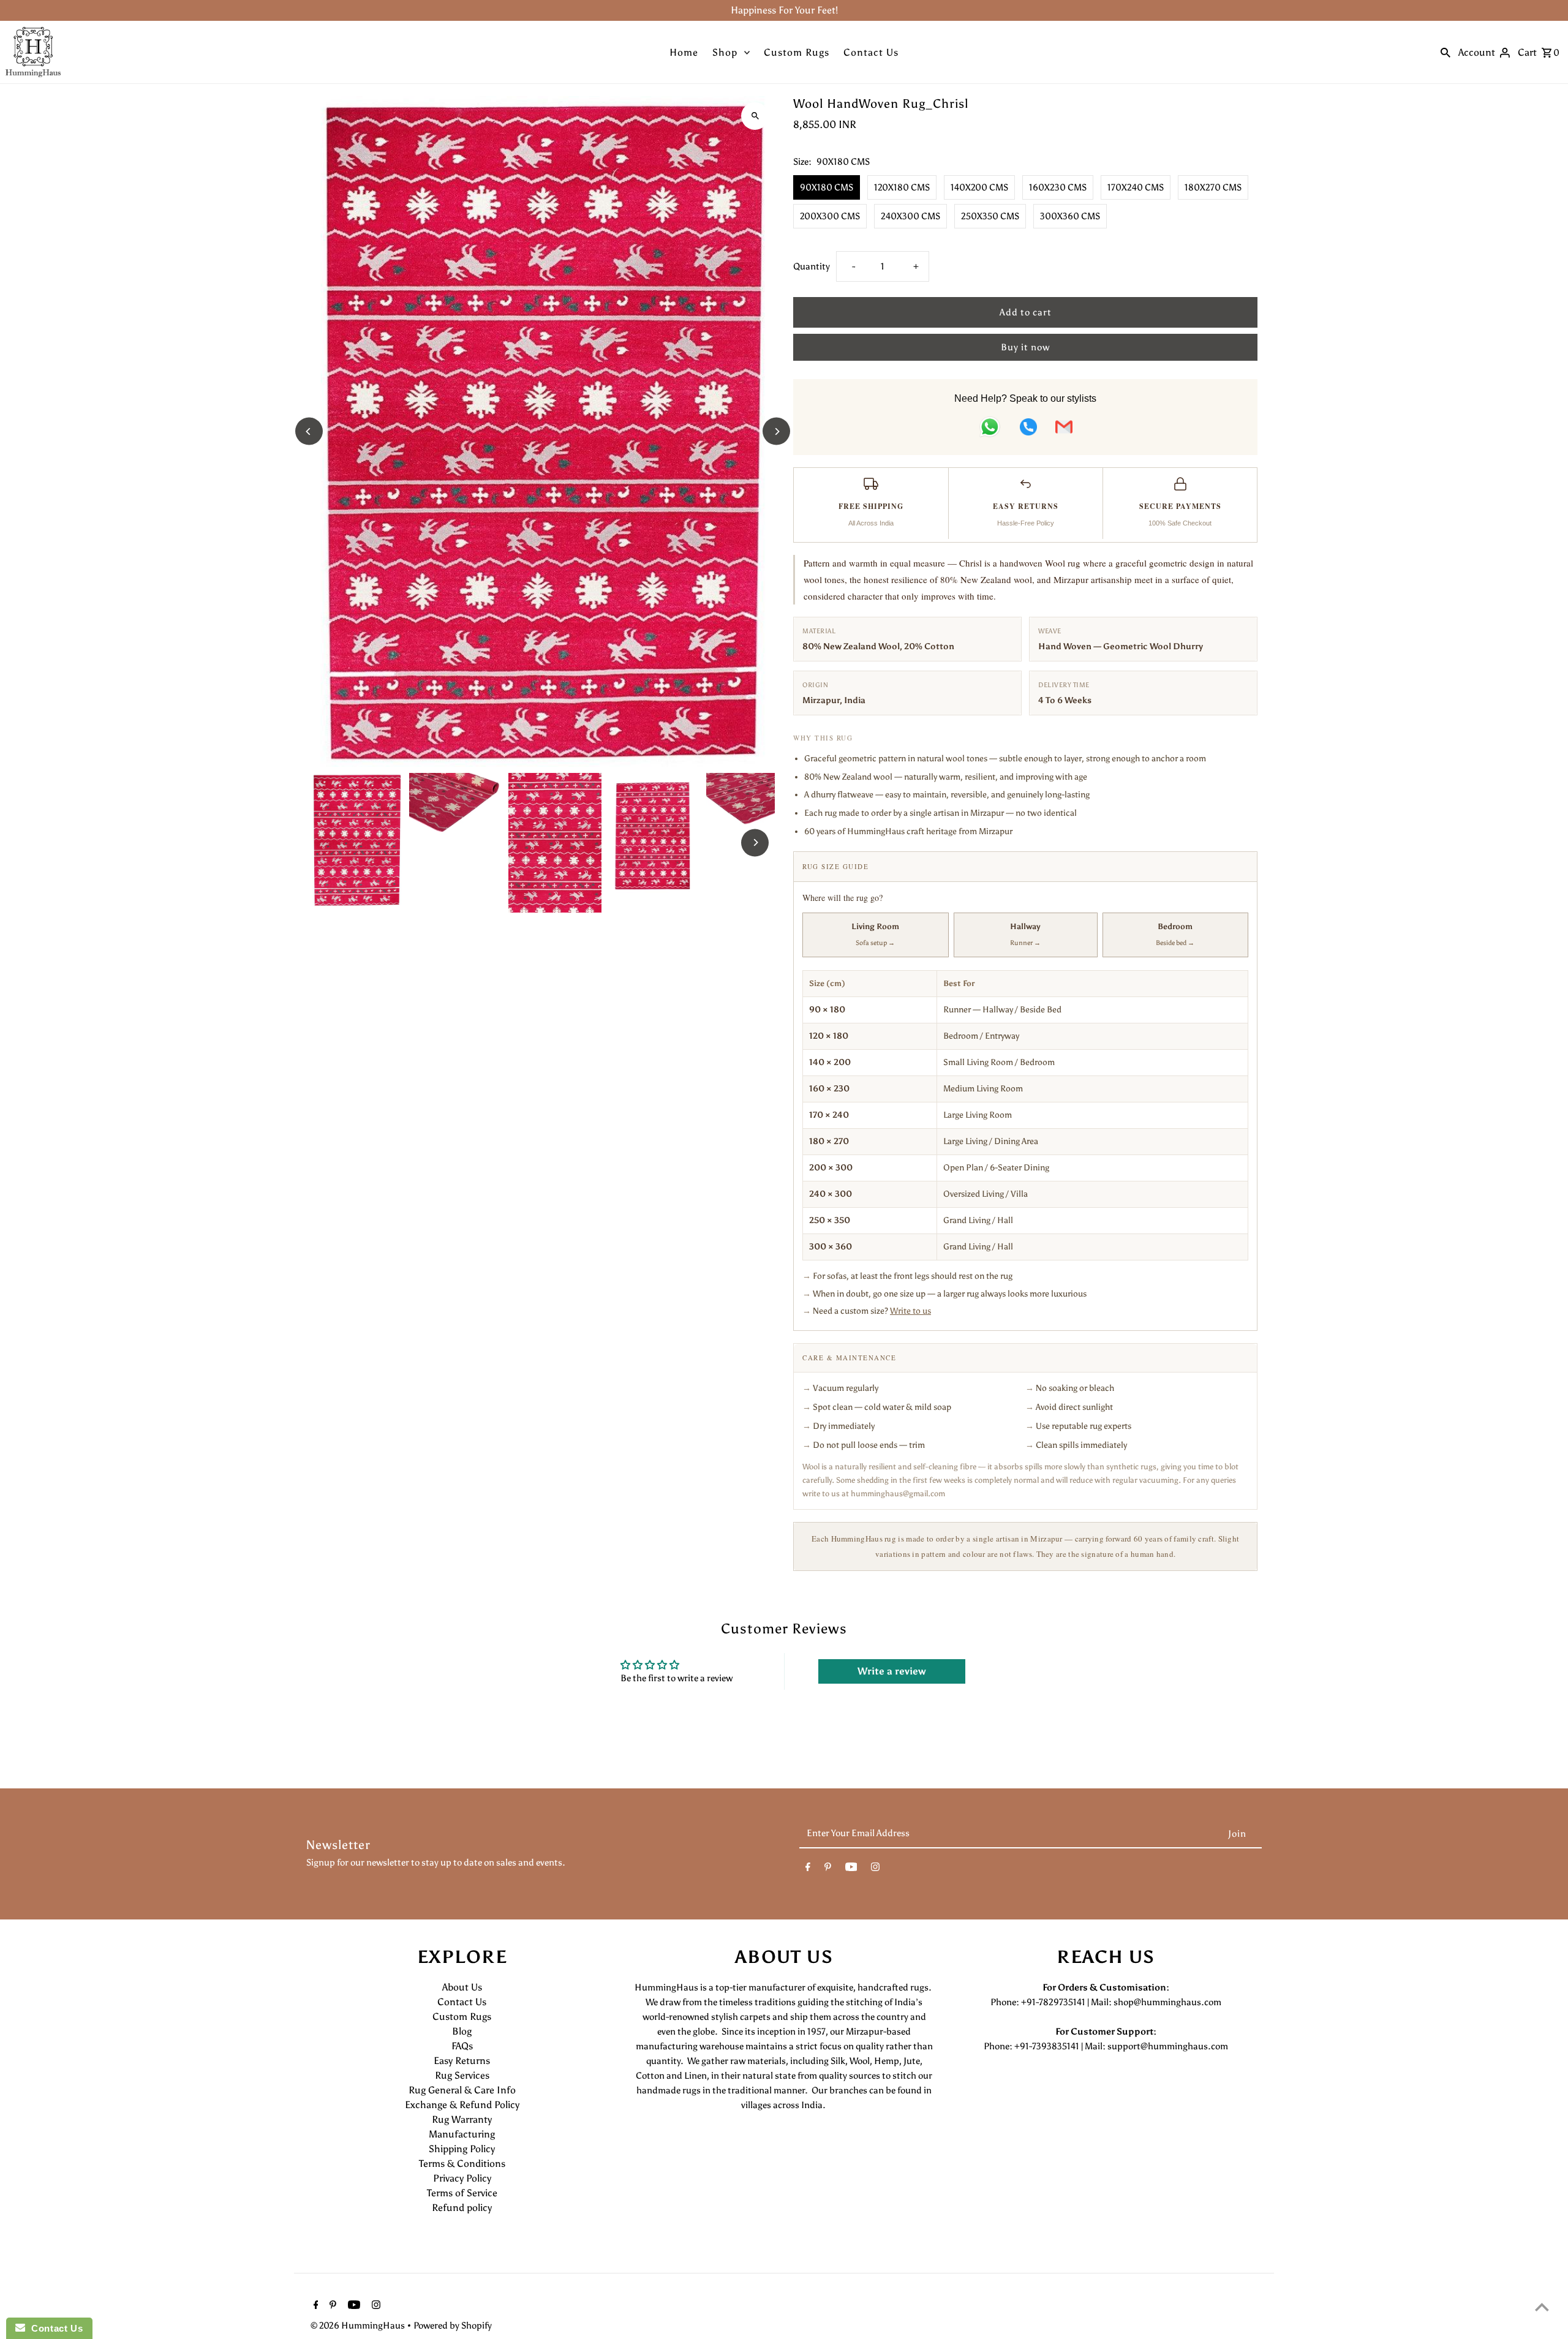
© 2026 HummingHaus (359, 2326)
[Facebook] (808, 1869)
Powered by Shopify (453, 2326)
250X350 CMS (990, 216)
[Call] (1028, 429)
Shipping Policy (462, 2149)
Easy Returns (462, 2061)
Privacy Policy (462, 2178)
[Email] (1064, 429)
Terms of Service (462, 2193)
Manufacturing (462, 2134)
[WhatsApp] (990, 429)
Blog (462, 2031)
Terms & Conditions (462, 2164)
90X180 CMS (827, 187)
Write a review (892, 1671)
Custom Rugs (797, 52)
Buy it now (1025, 347)
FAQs (462, 2046)
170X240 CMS (1136, 187)
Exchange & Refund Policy (462, 2105)
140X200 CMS (979, 187)
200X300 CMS (830, 216)
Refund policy (462, 2208)
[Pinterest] (828, 1869)
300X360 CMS (1070, 216)
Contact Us (871, 52)
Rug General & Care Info (462, 2090)
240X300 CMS (910, 216)
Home (684, 52)
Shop (725, 52)
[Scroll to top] (1542, 2307)
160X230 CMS (1058, 187)
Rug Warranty (462, 2119)
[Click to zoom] (755, 116)
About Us (462, 1987)
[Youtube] (851, 1869)
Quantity (812, 266)
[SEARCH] (1445, 52)
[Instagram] (875, 1869)
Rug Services (462, 2075)
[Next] (776, 431)
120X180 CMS (902, 187)
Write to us (910, 1311)
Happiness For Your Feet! (784, 10)
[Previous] (309, 431)
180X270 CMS (1213, 187)
